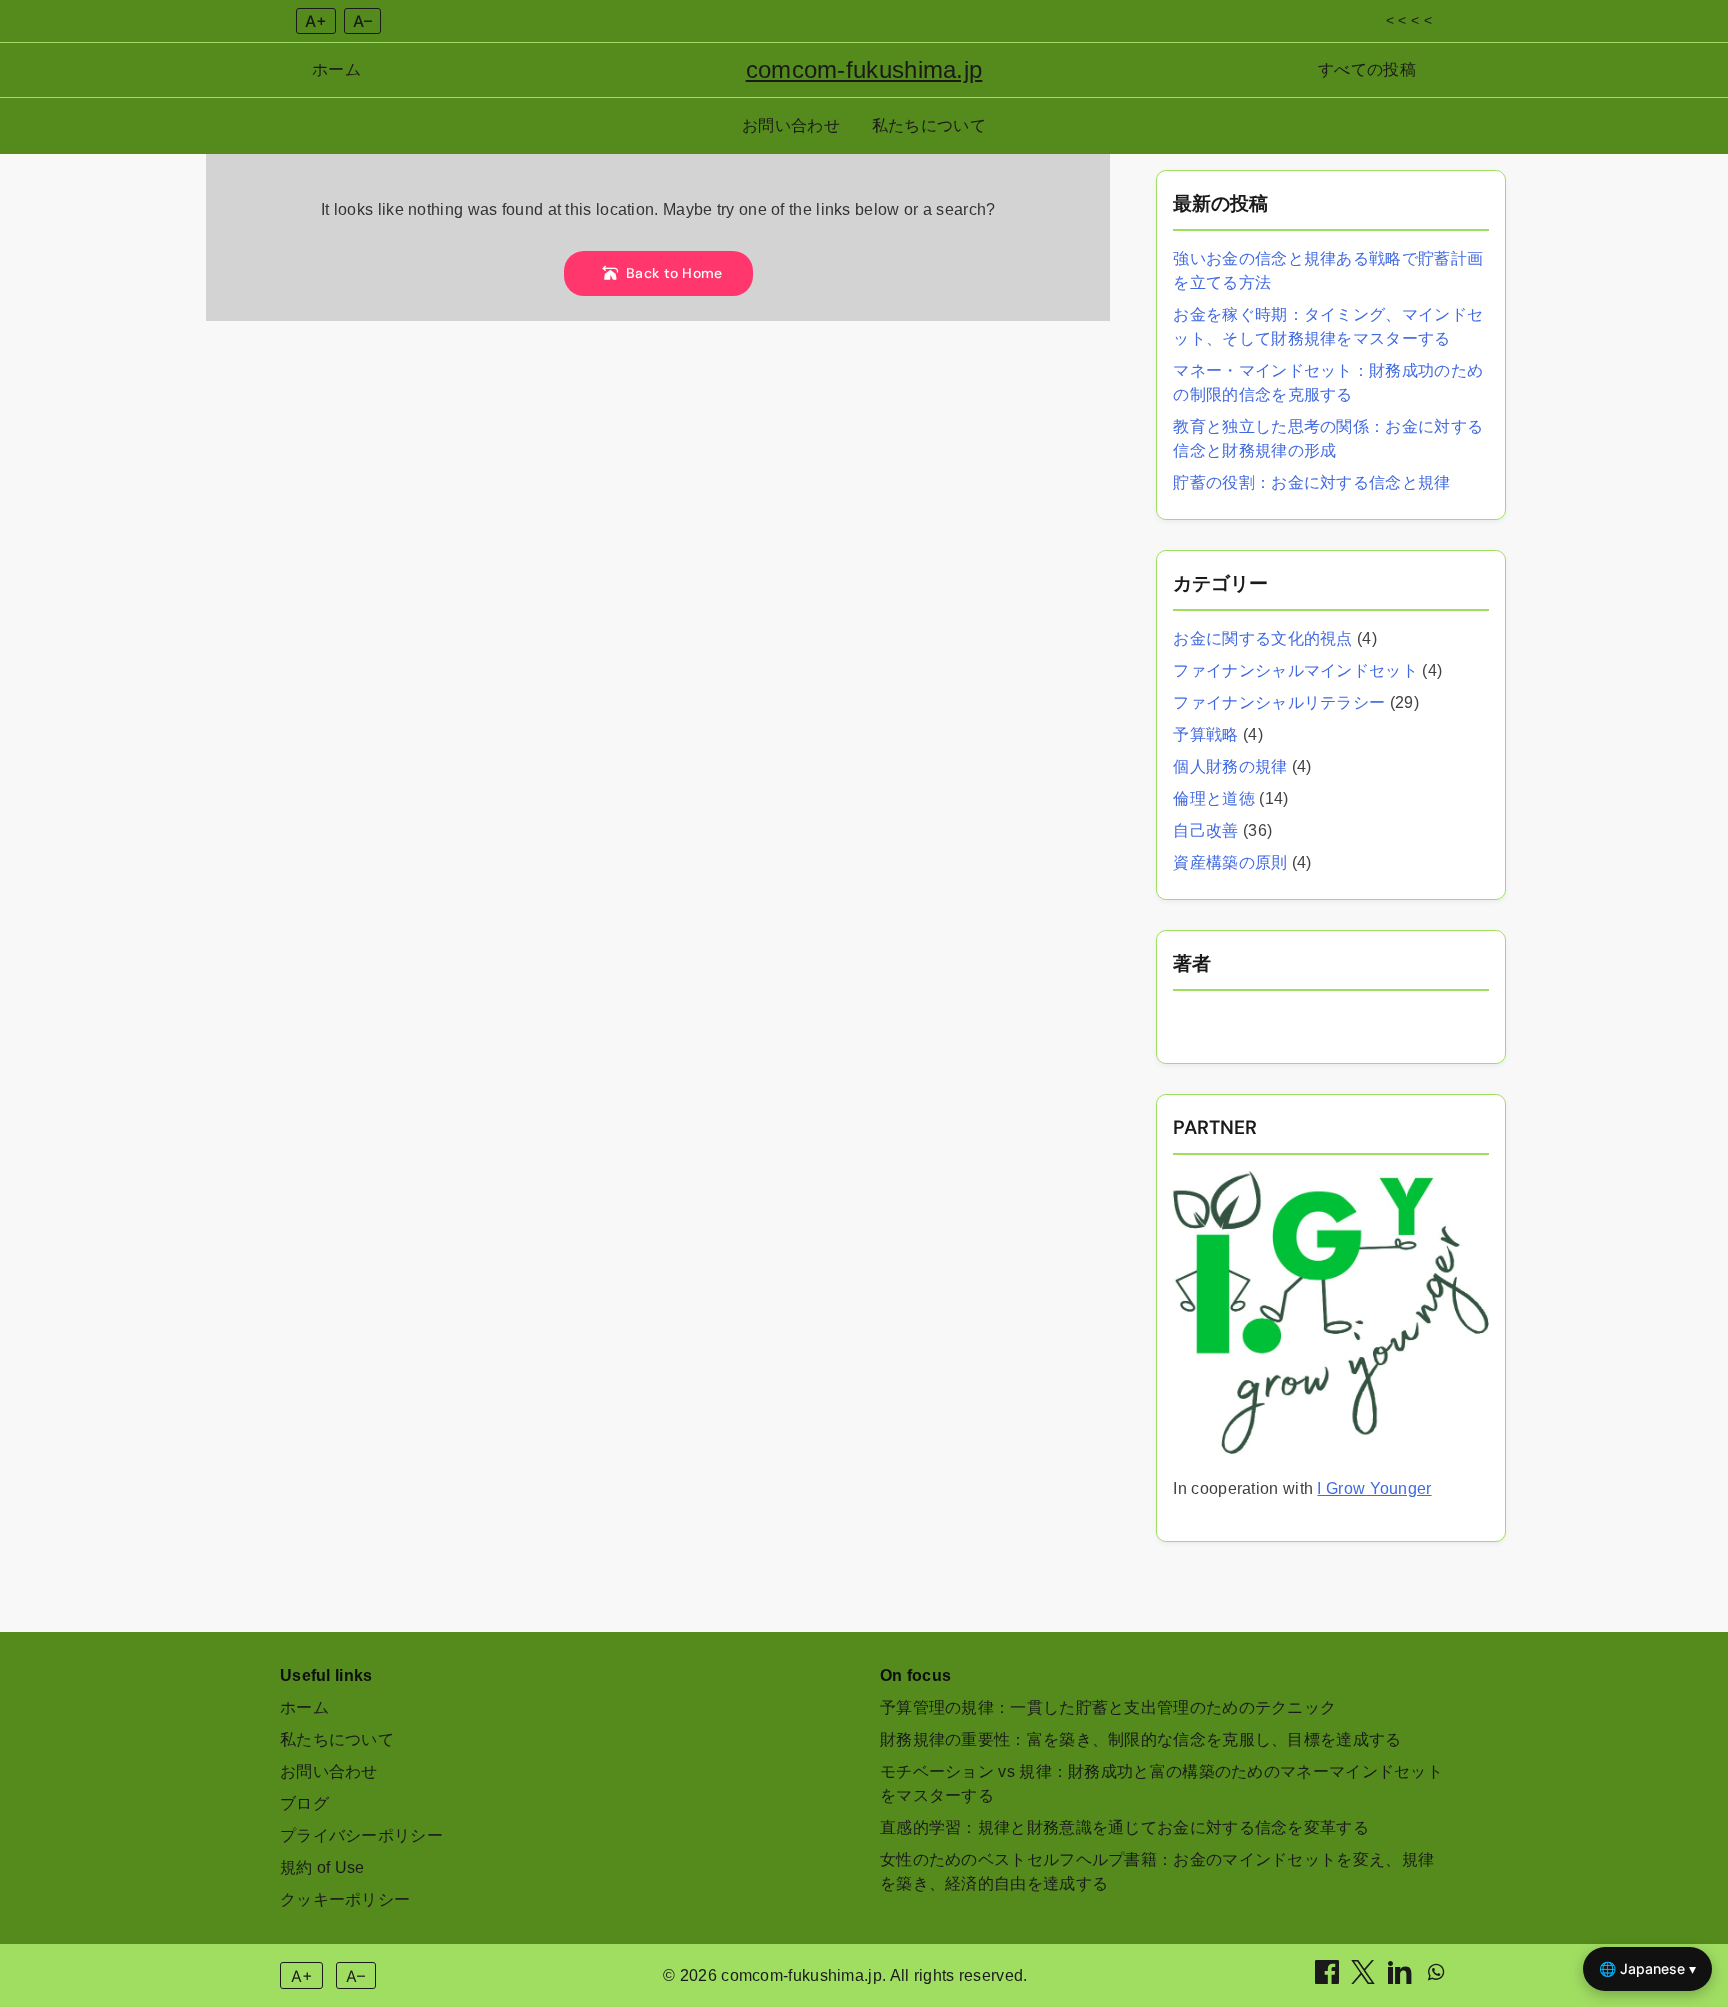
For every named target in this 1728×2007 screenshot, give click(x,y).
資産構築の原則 (1230, 862)
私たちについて (929, 125)
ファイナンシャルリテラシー (1279, 702)
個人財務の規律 (1230, 766)
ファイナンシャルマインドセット (1295, 670)
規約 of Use (322, 1867)
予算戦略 (1205, 734)
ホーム (336, 69)
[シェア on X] (1365, 1978)
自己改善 (1205, 830)
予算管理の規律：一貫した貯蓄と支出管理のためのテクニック (1108, 1707)
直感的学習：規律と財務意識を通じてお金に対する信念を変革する (1124, 1827)
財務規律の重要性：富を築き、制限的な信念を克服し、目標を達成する (1141, 1739)
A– (362, 21)
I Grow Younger (1374, 1488)
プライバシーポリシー (361, 1835)
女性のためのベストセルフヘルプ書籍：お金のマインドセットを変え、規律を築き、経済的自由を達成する (1157, 1871)
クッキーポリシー (345, 1899)
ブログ (304, 1803)
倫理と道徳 (1214, 798)
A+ (316, 21)
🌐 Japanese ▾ (1647, 1968)
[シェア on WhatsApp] (1436, 1978)
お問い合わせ (791, 125)
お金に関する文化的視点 (1262, 638)
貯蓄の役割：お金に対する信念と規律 (1311, 482)
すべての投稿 (1367, 69)
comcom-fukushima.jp (864, 69)
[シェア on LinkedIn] (1402, 1978)
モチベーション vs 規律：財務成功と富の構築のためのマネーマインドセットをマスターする (1161, 1783)
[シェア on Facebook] (1329, 1978)
